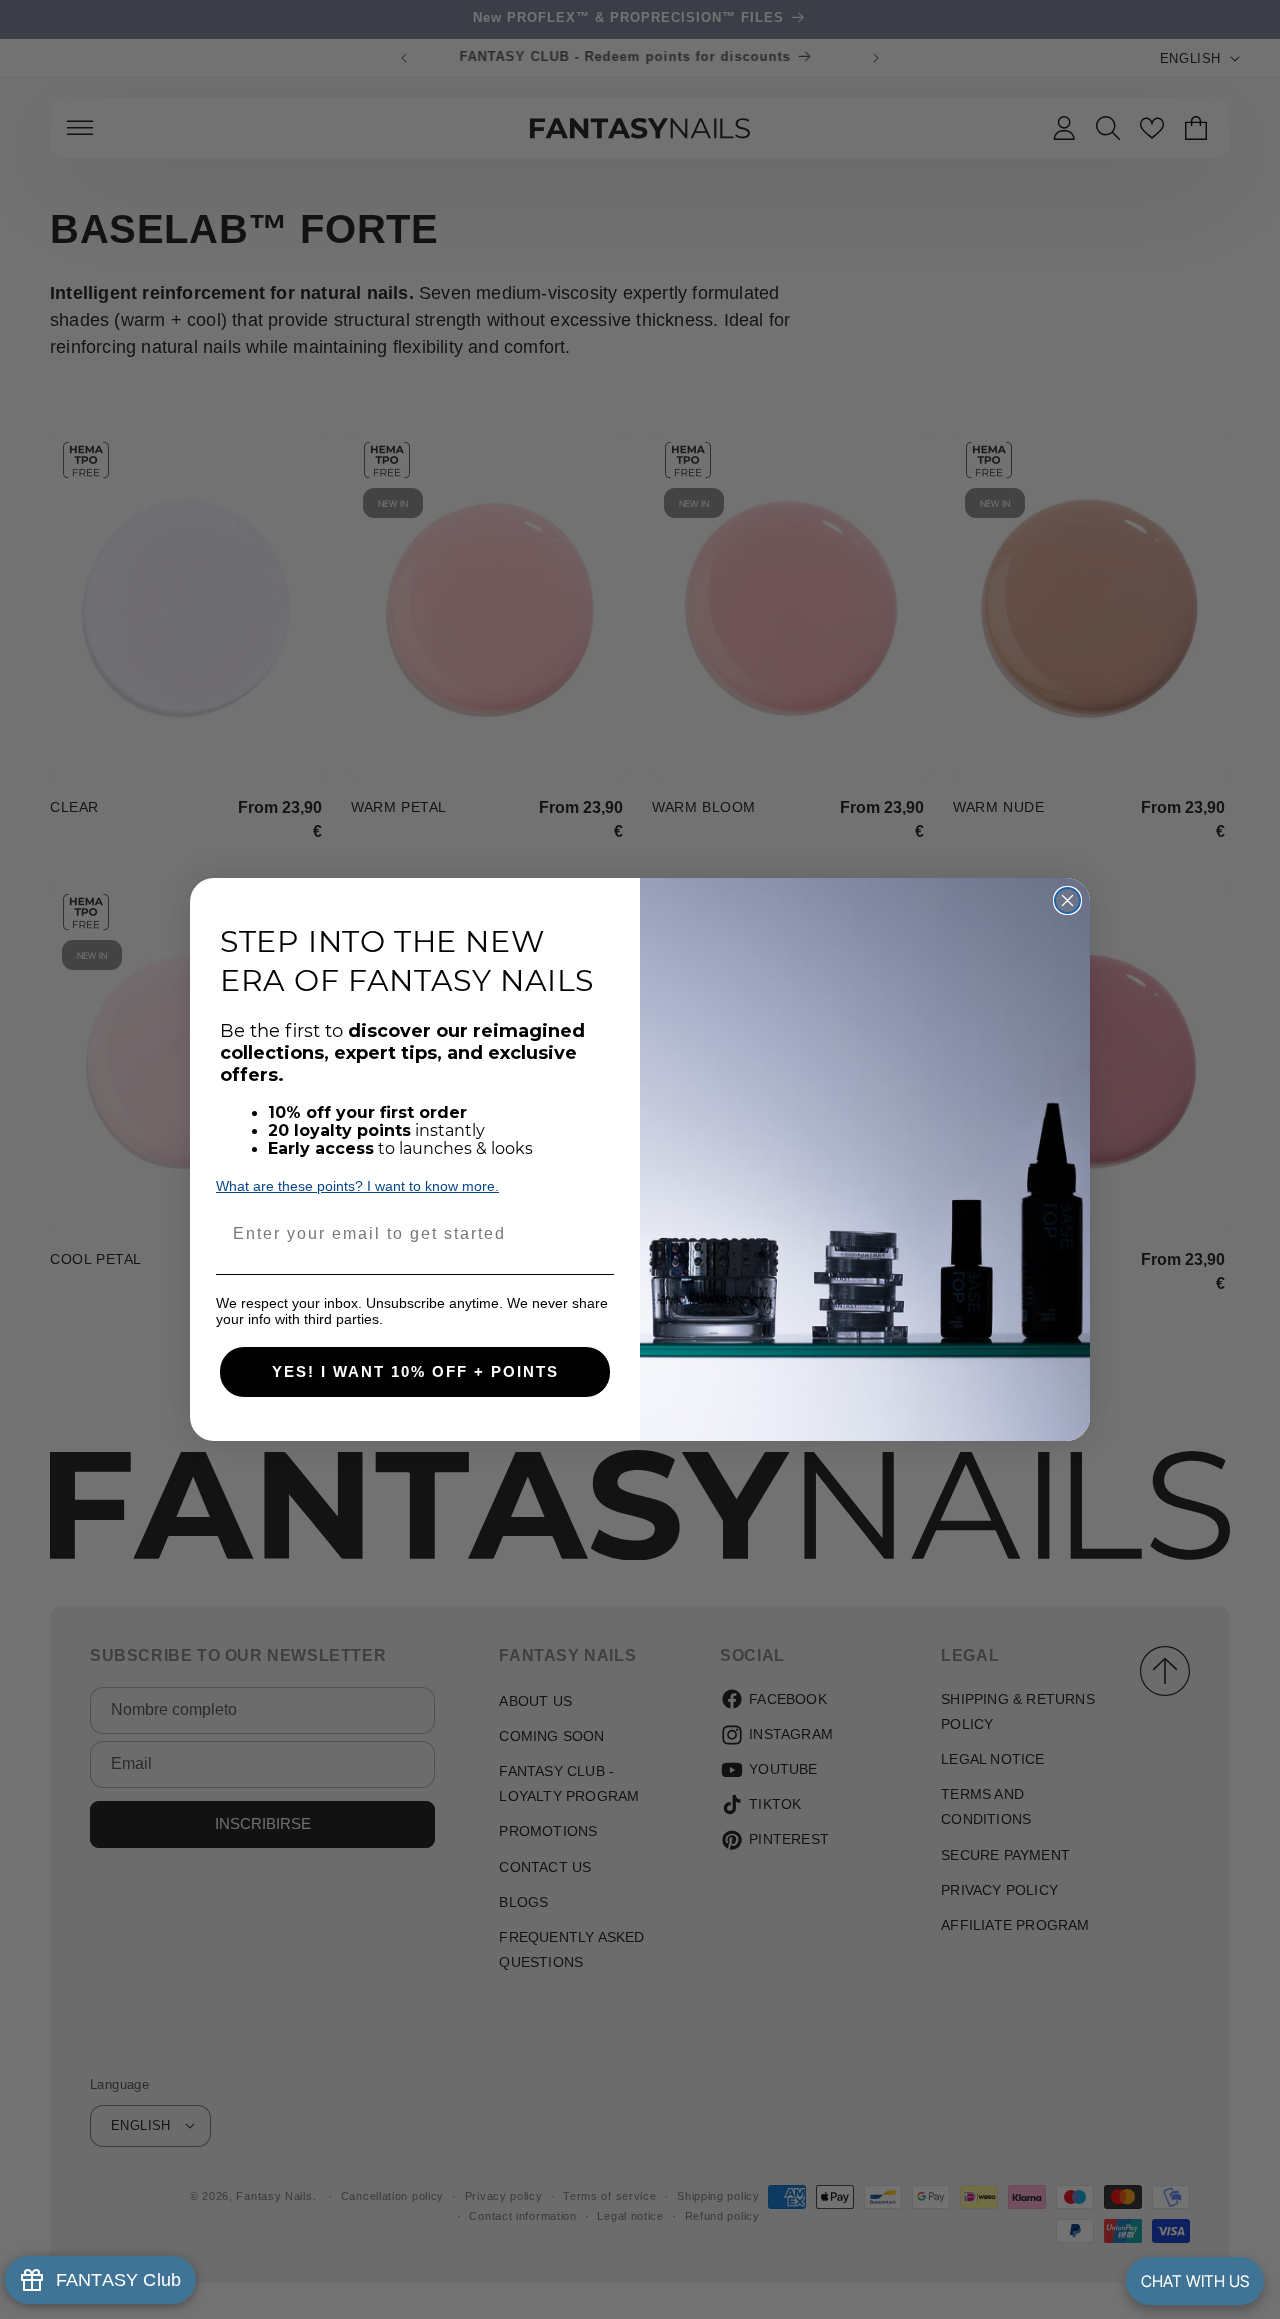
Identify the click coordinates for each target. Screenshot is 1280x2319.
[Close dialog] (1067, 900)
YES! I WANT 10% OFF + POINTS (415, 1371)
